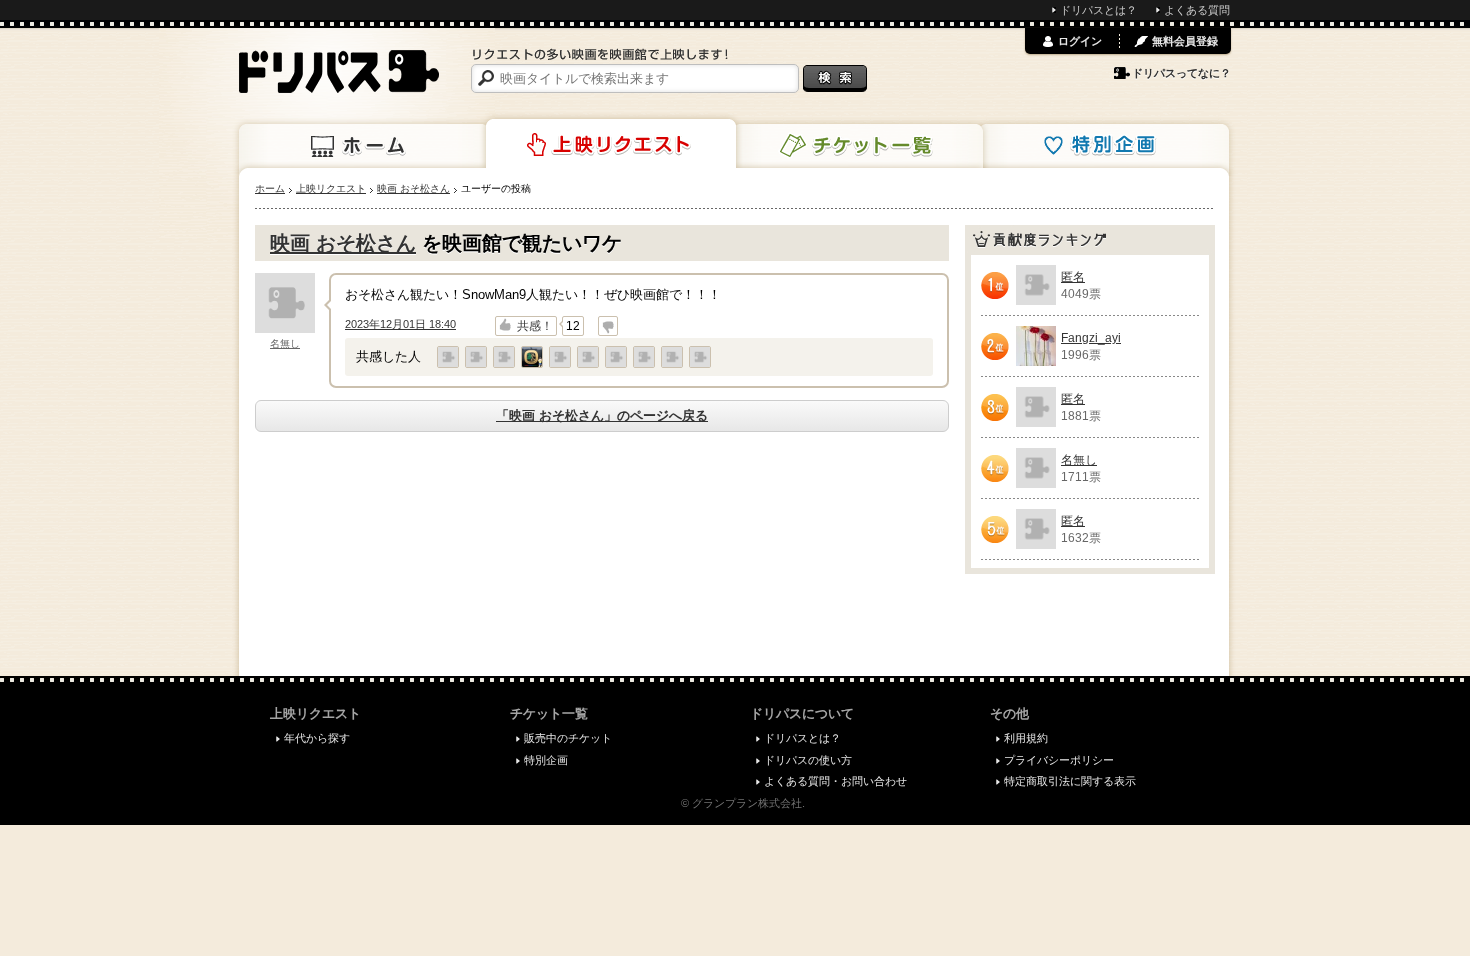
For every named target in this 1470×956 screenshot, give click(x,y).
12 (573, 326)
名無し (285, 343)
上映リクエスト (611, 144)
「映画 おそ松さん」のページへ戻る (602, 415)
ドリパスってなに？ (1181, 73)
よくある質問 (1197, 10)
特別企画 (1104, 146)
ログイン (1080, 41)
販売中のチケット (568, 738)
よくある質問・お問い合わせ (835, 781)
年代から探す (317, 738)
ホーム (364, 146)
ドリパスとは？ (1098, 10)
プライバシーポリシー (1059, 760)
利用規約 (1026, 738)
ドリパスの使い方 (808, 760)
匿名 (1073, 277)
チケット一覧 (858, 146)
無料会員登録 (1185, 41)
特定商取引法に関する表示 (1070, 781)
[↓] (608, 326)
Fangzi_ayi (1091, 338)
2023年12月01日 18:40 (400, 324)
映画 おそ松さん (343, 243)
